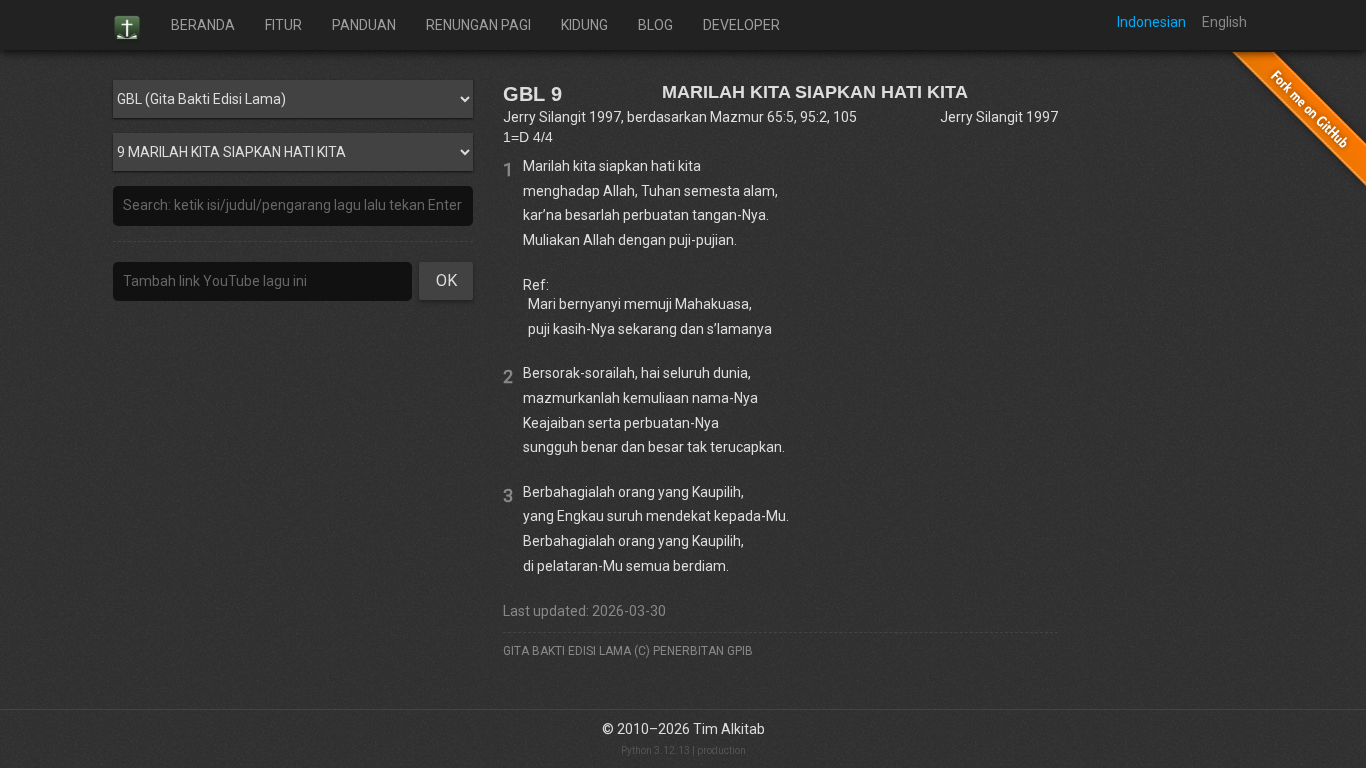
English (1224, 22)
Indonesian (1151, 22)
